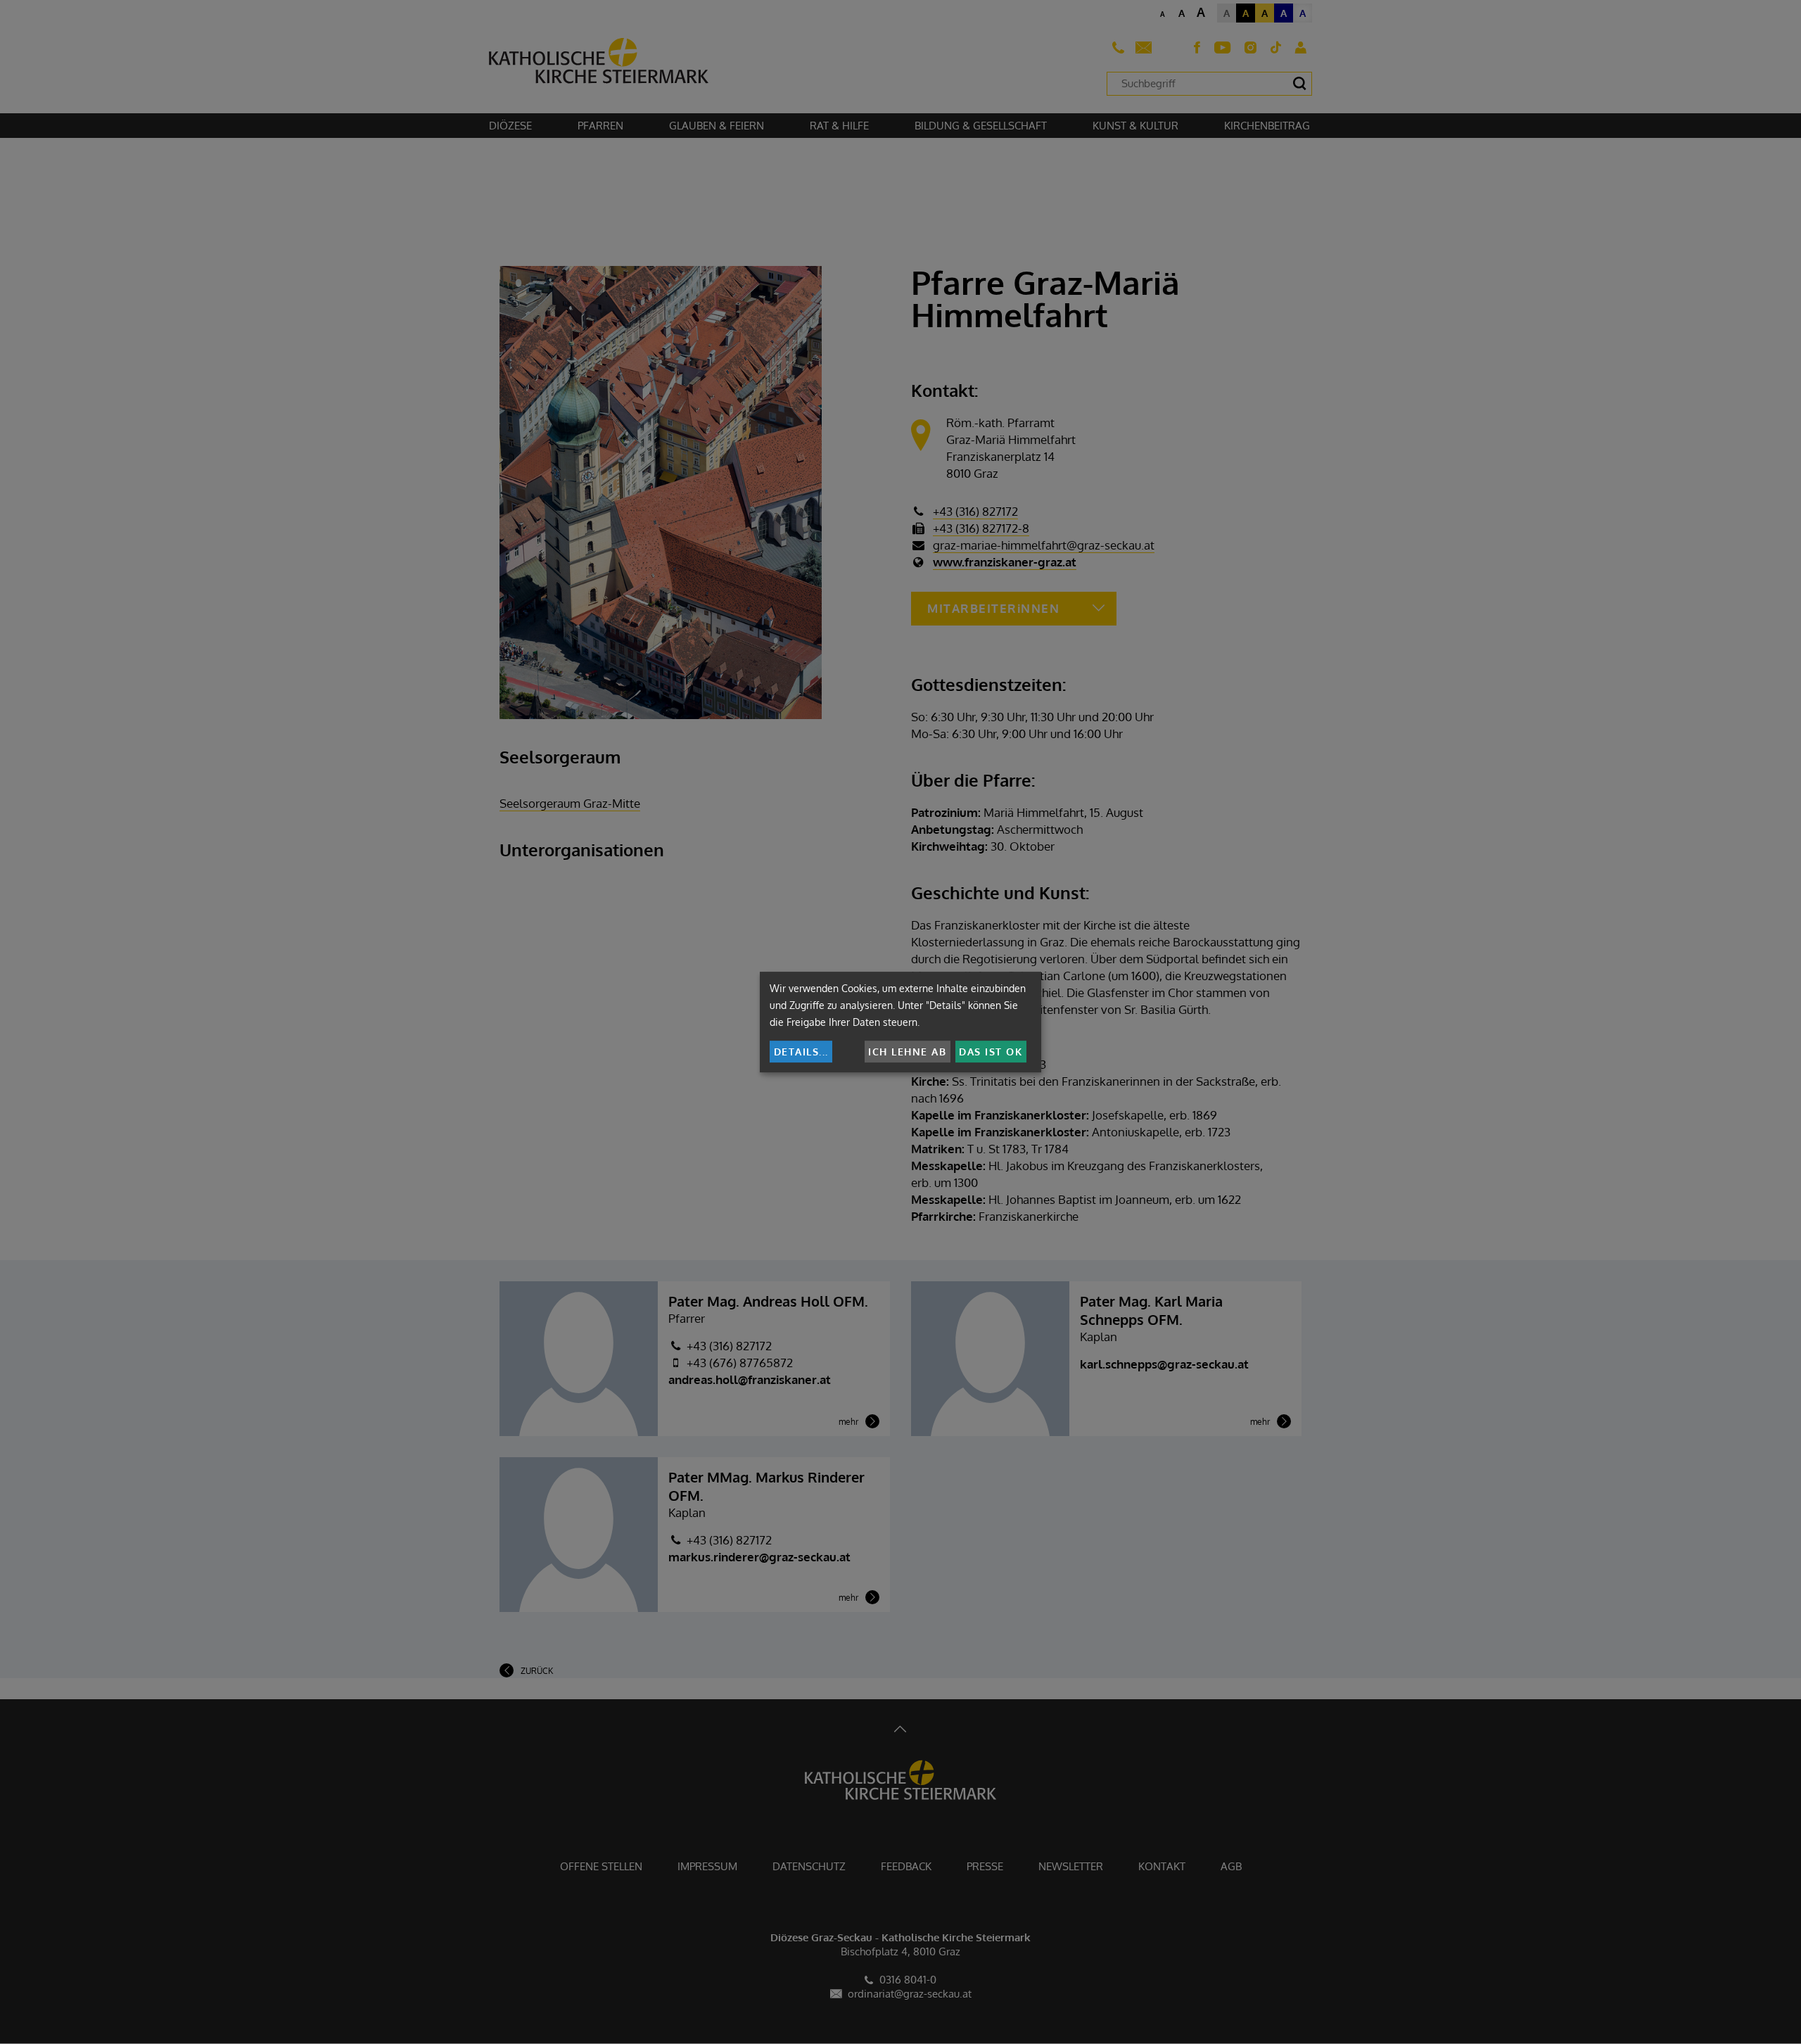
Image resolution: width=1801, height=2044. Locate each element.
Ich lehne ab (907, 1052)
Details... (801, 1052)
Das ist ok (991, 1052)
